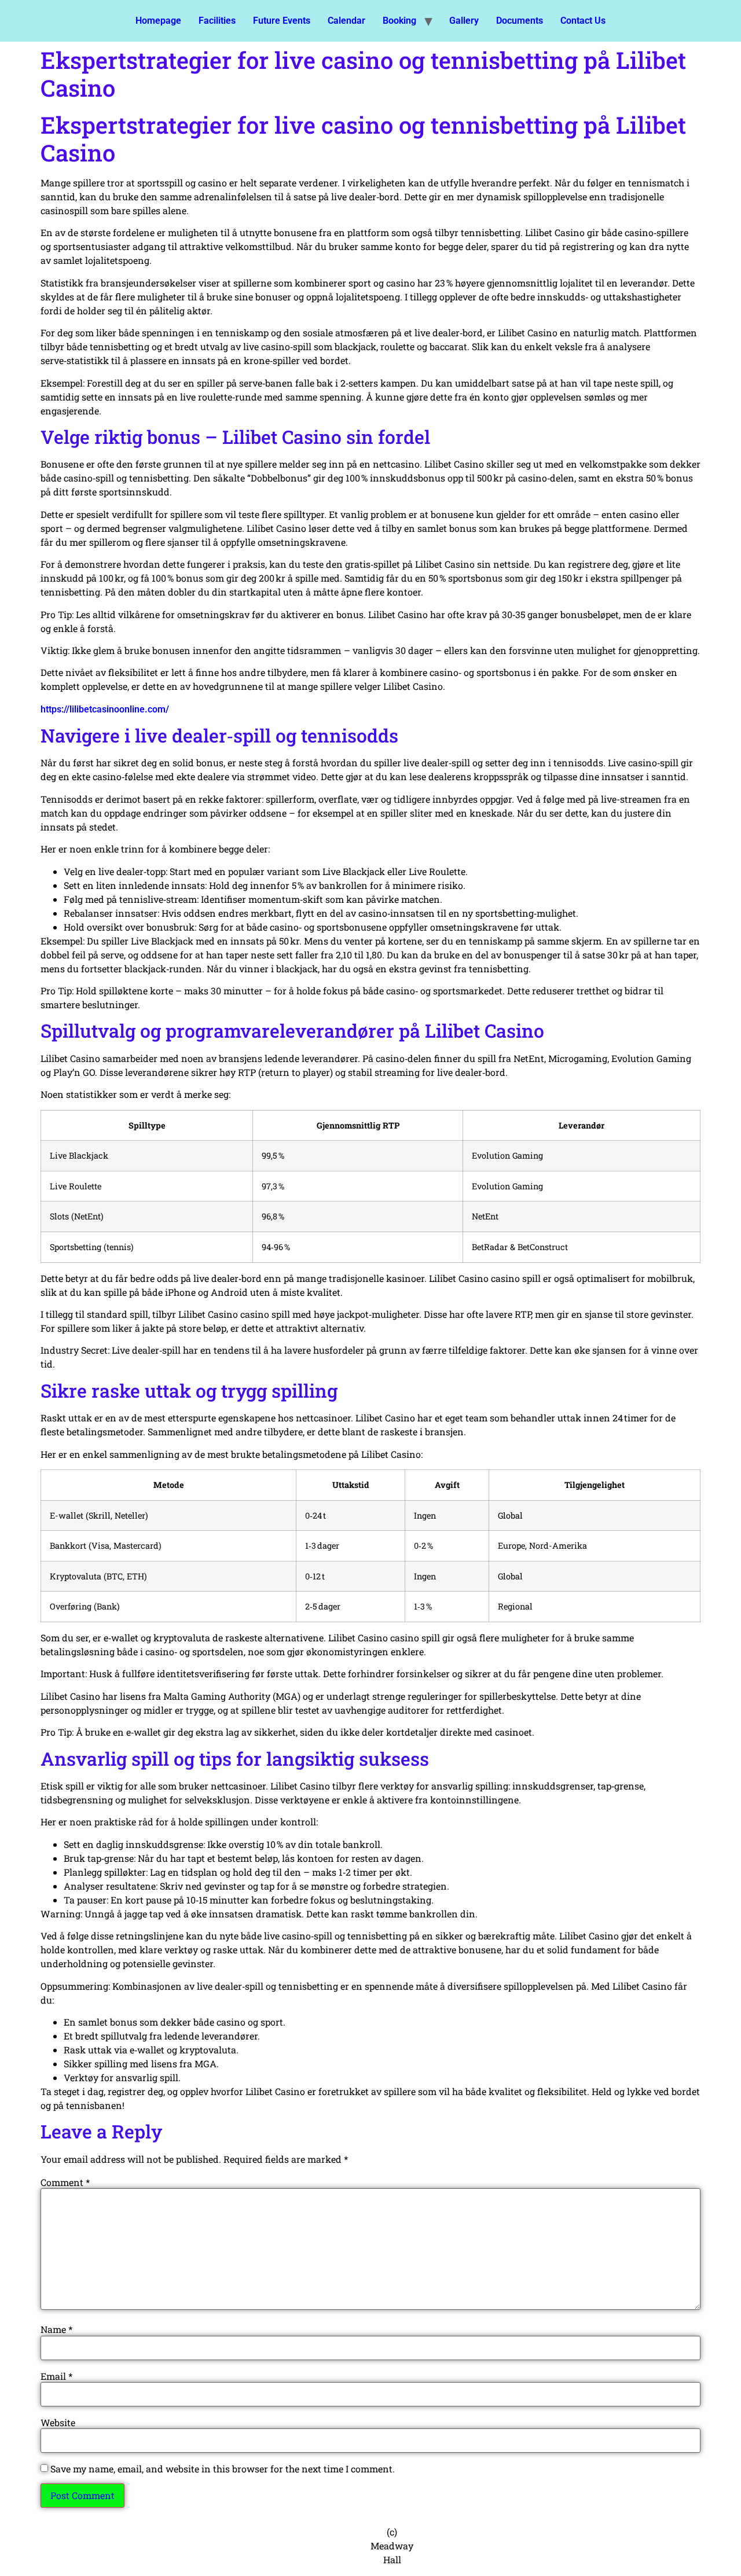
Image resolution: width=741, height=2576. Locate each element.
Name (56, 2329)
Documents (520, 21)
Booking (399, 21)
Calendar (346, 21)
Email (56, 2376)
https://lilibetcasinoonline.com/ (105, 709)
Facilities (217, 21)
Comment (65, 2182)
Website (58, 2423)
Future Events (282, 21)
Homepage (158, 21)
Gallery (464, 21)
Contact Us (583, 21)
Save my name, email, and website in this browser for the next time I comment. (223, 2469)
